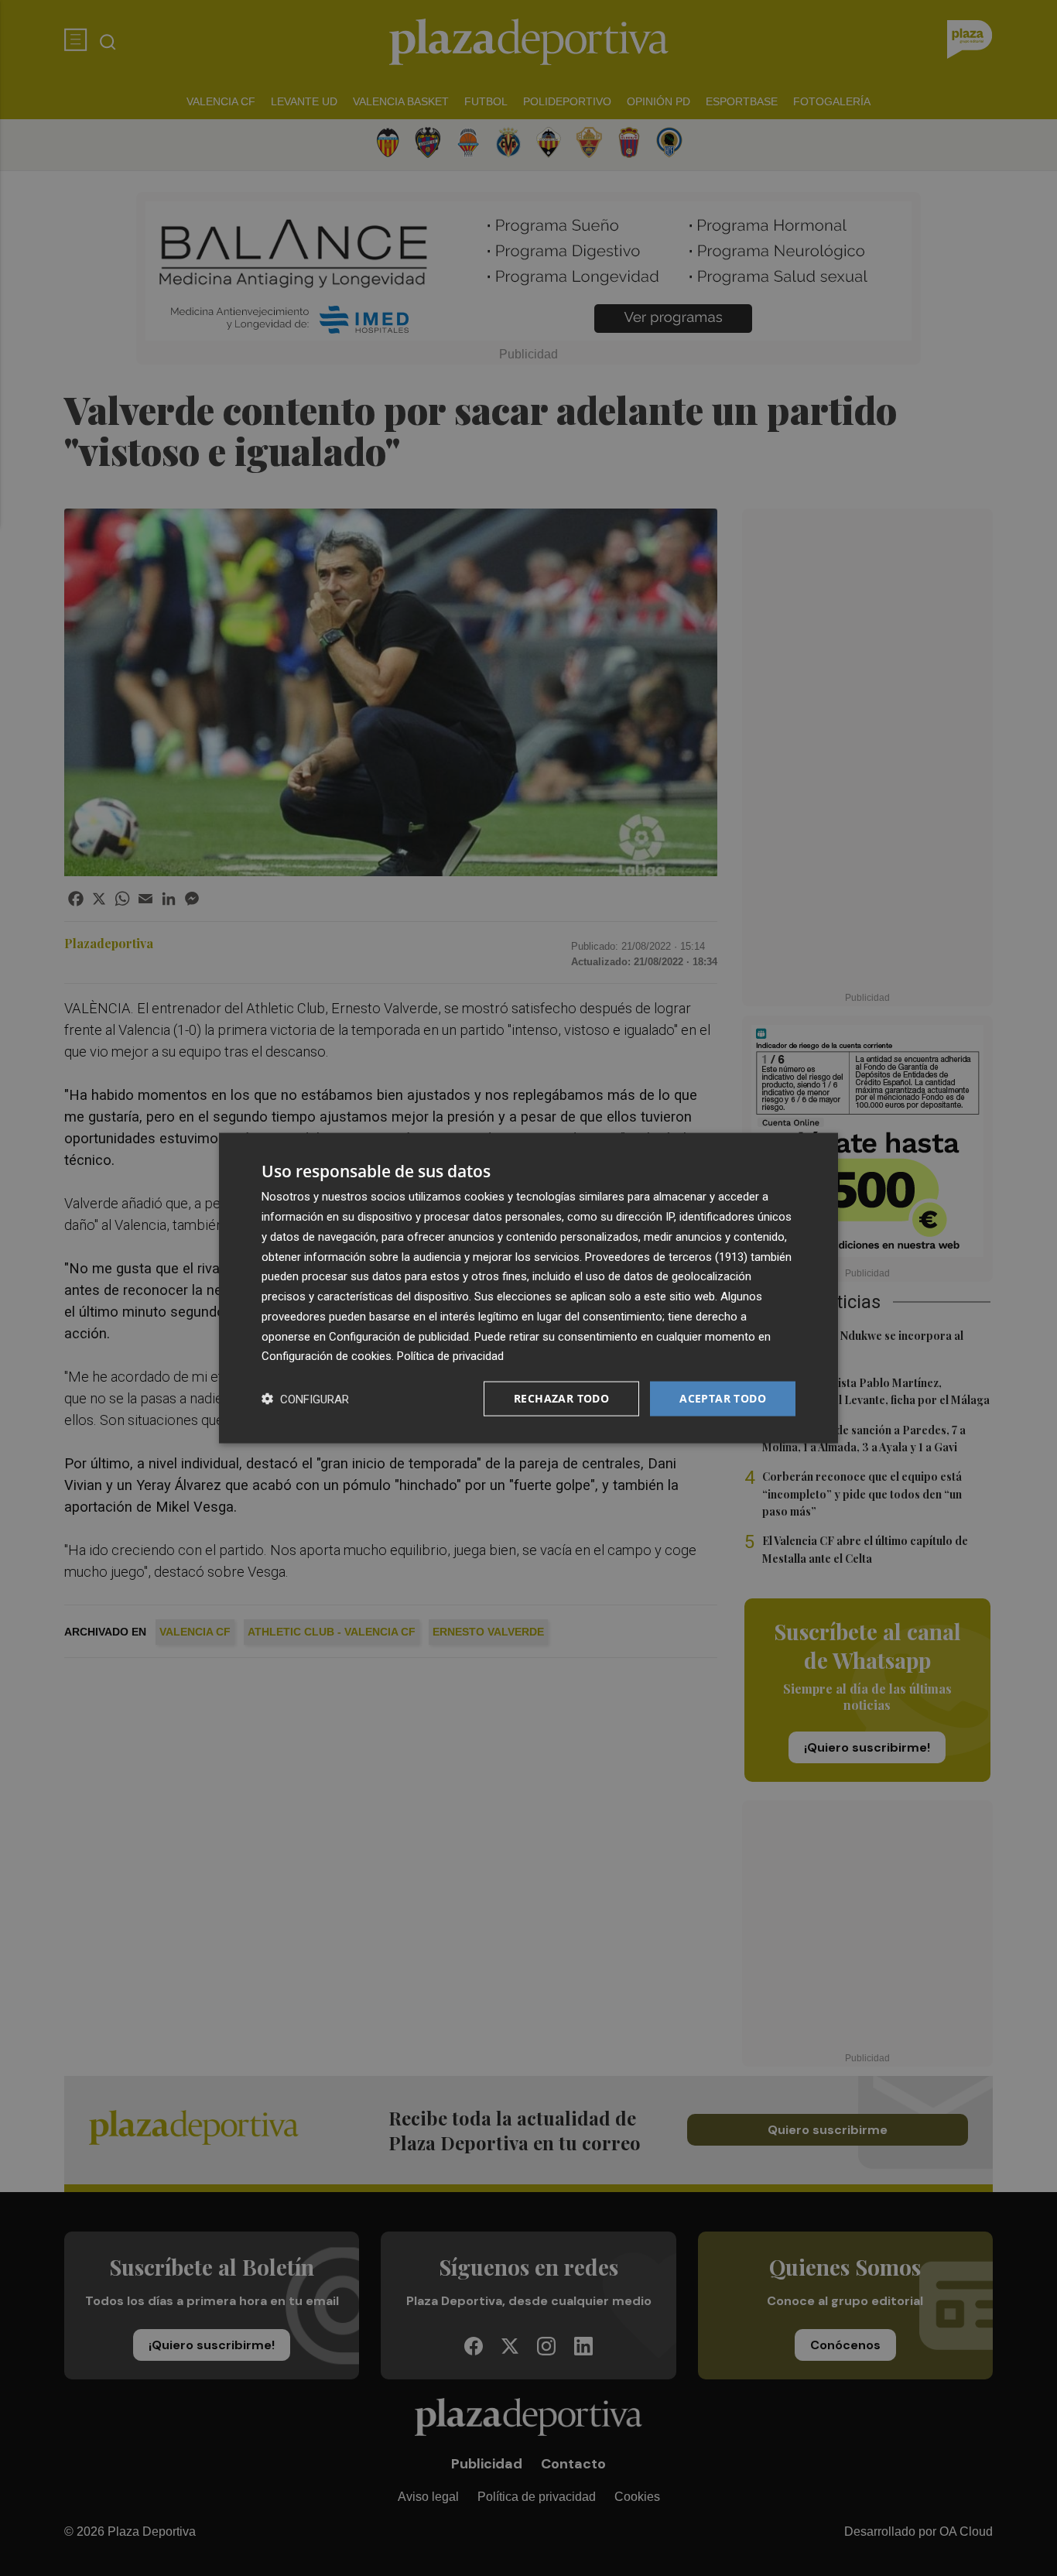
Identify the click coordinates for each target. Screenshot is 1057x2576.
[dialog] (528, 1288)
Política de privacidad (450, 1356)
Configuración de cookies (327, 1356)
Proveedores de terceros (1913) (666, 1256)
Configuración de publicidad (399, 1336)
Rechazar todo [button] (561, 1398)
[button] (305, 1399)
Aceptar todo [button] (723, 1398)
